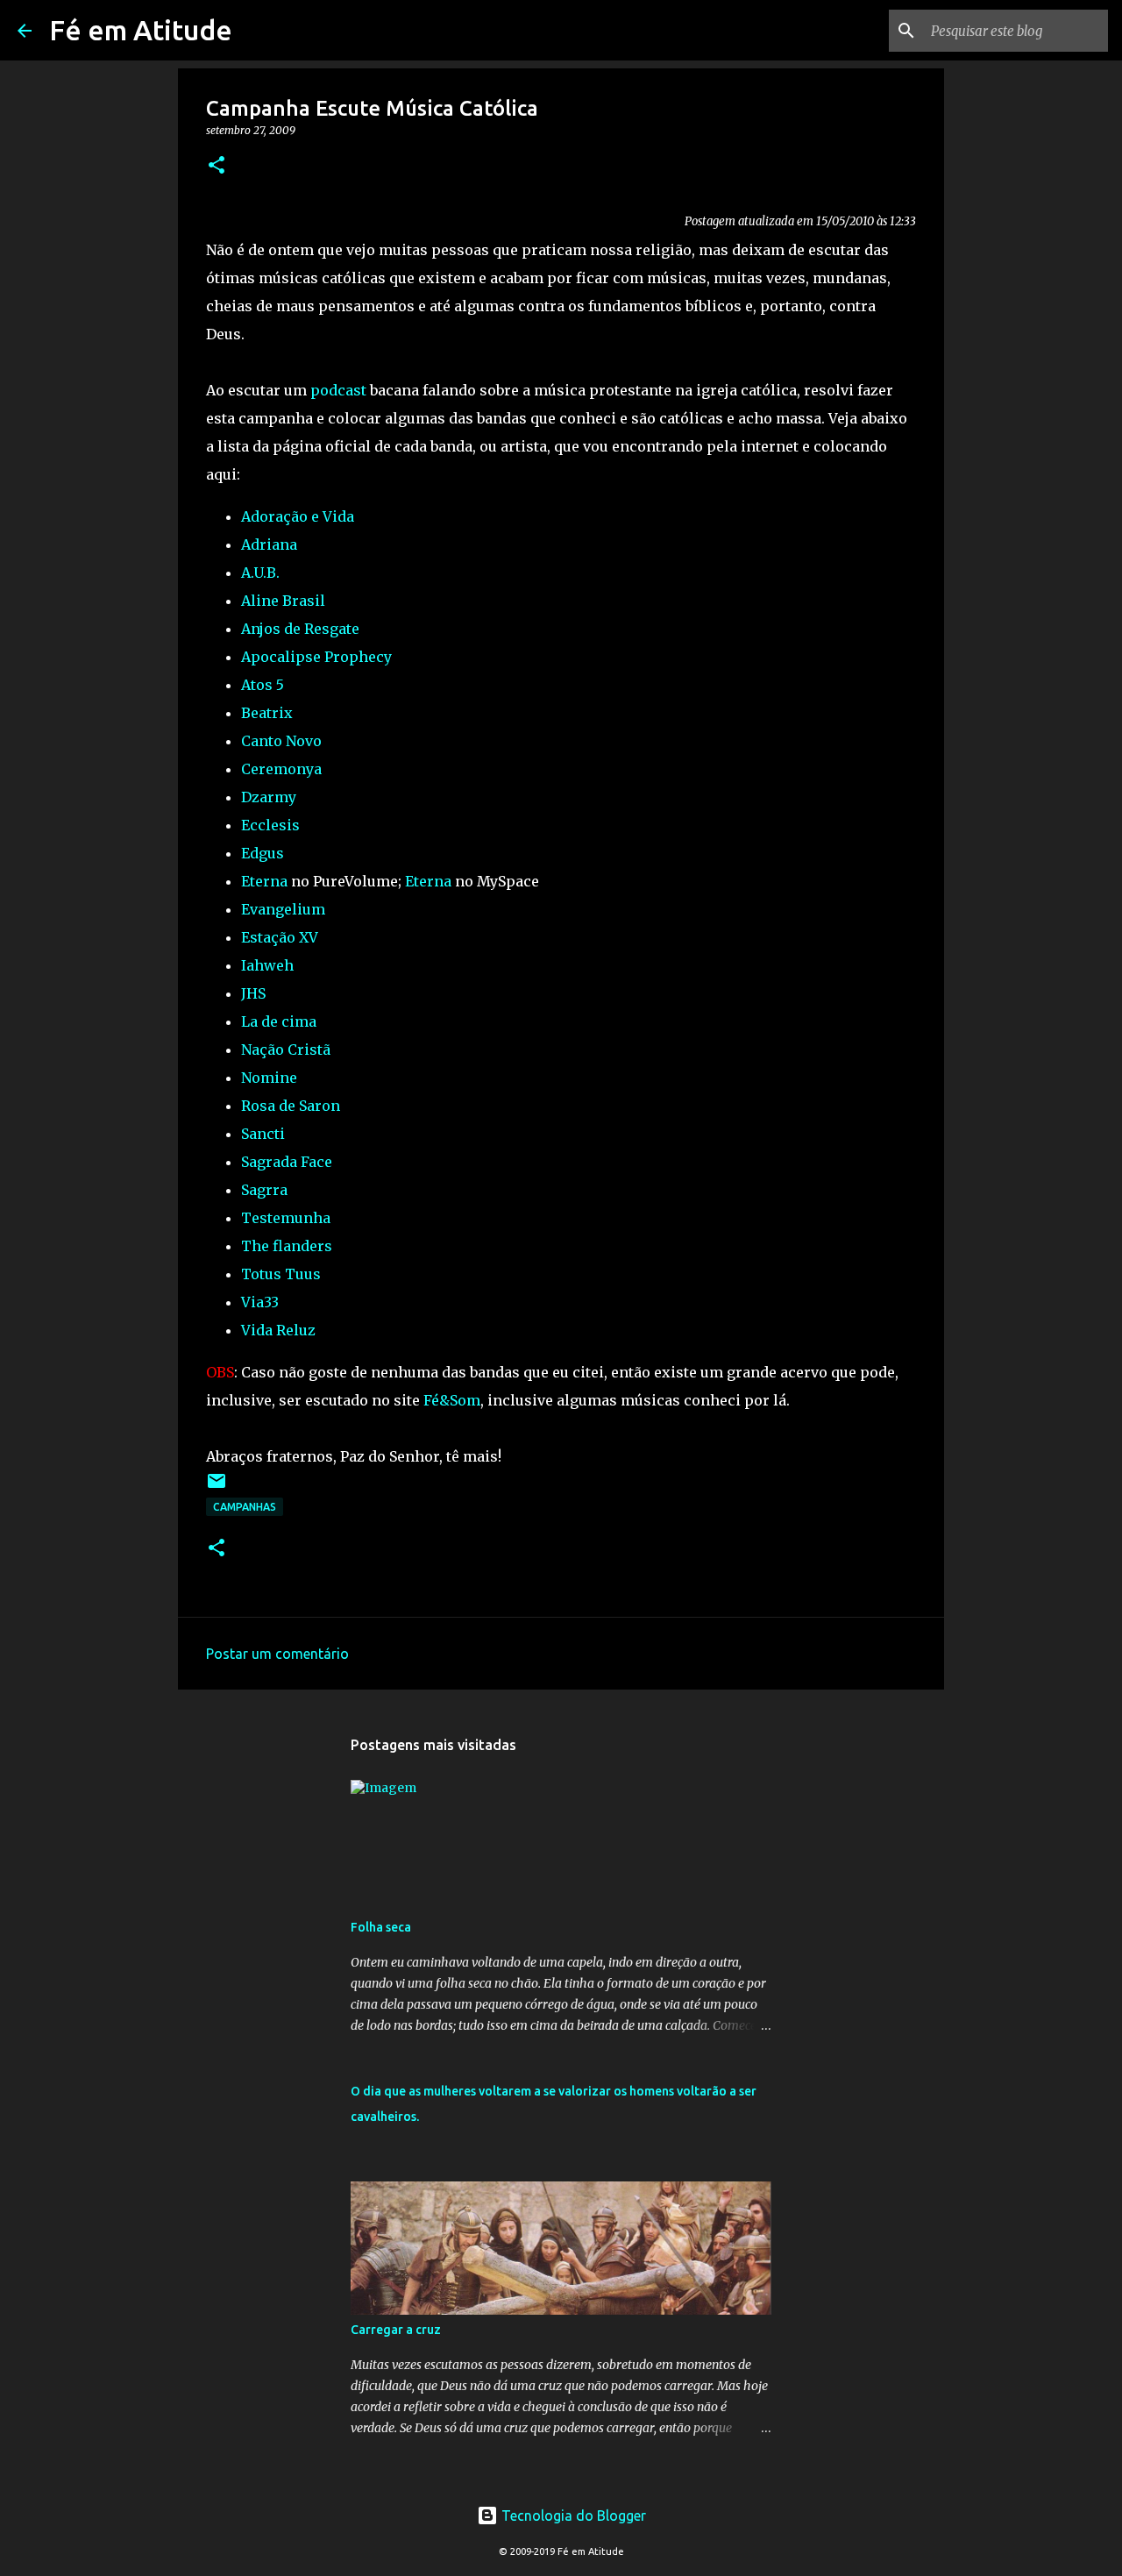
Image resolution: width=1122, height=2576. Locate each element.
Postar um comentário (277, 1654)
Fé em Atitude (141, 30)
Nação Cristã (286, 1050)
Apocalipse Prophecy (316, 657)
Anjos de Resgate (300, 629)
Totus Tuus (281, 1274)
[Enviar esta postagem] (217, 1487)
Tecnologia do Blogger (572, 2516)
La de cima (279, 1021)
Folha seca (381, 1927)
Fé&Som (452, 1400)
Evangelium (283, 909)
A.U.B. (260, 573)
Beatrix (267, 713)
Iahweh (267, 965)
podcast (338, 390)
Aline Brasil (283, 601)
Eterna (264, 881)
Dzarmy (269, 797)
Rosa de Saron (291, 1106)
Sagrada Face (287, 1162)
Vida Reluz (278, 1330)
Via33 (260, 1302)
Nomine (269, 1078)
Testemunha (286, 1218)
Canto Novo (281, 741)
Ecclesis (270, 825)
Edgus (263, 853)
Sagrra (264, 1190)
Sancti (263, 1134)
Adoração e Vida (298, 516)
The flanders (287, 1246)
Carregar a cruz (396, 2330)
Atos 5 (263, 685)
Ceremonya (281, 769)
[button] (217, 166)
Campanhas (245, 1507)
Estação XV (280, 937)
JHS (253, 993)
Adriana (269, 544)
